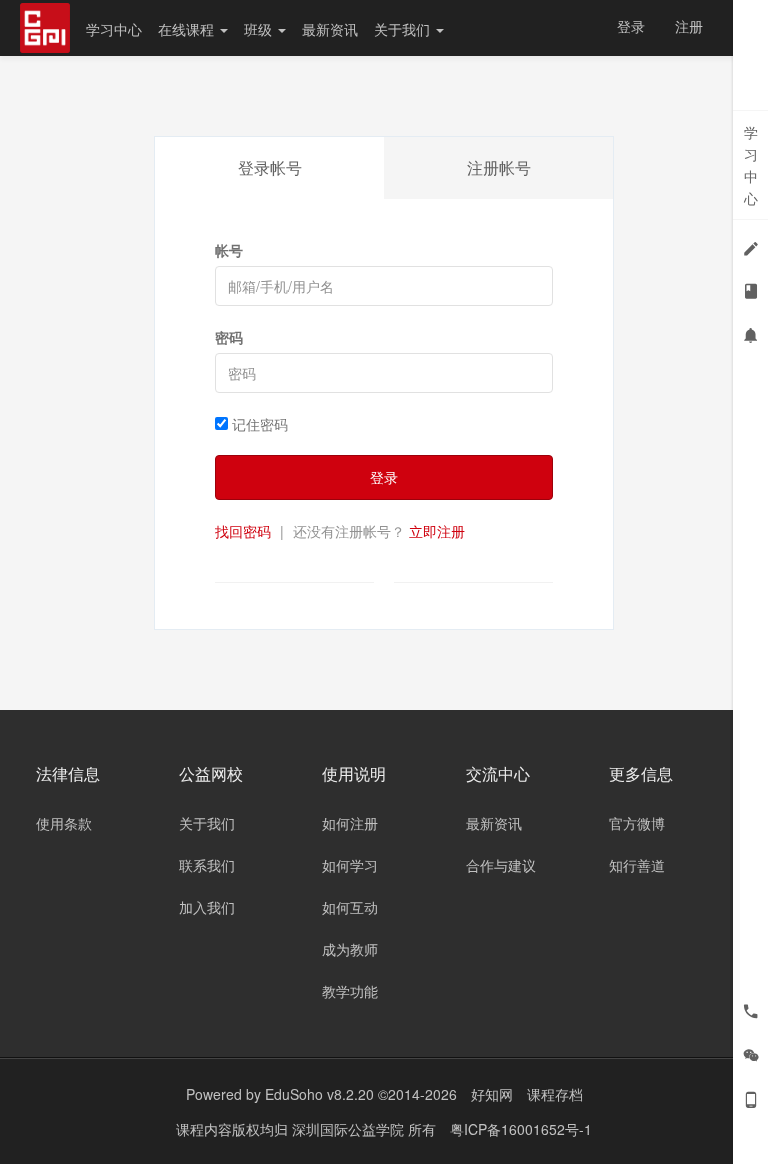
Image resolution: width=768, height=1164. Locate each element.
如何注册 (350, 823)
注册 (689, 26)
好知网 (492, 1094)
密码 (229, 337)
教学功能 (350, 991)
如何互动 (350, 907)
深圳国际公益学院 (350, 1129)
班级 (260, 29)
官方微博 (637, 823)
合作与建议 (501, 865)
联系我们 (207, 865)
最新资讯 (330, 29)
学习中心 (114, 29)
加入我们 (207, 907)
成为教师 (350, 949)
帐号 (229, 250)
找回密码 (243, 531)
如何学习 (350, 865)
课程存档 (555, 1094)
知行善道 (637, 865)
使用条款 (64, 823)
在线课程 (188, 29)
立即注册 (437, 531)
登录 (631, 26)
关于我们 (404, 29)
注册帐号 (499, 167)
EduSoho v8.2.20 (319, 1094)
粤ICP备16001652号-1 (521, 1129)
